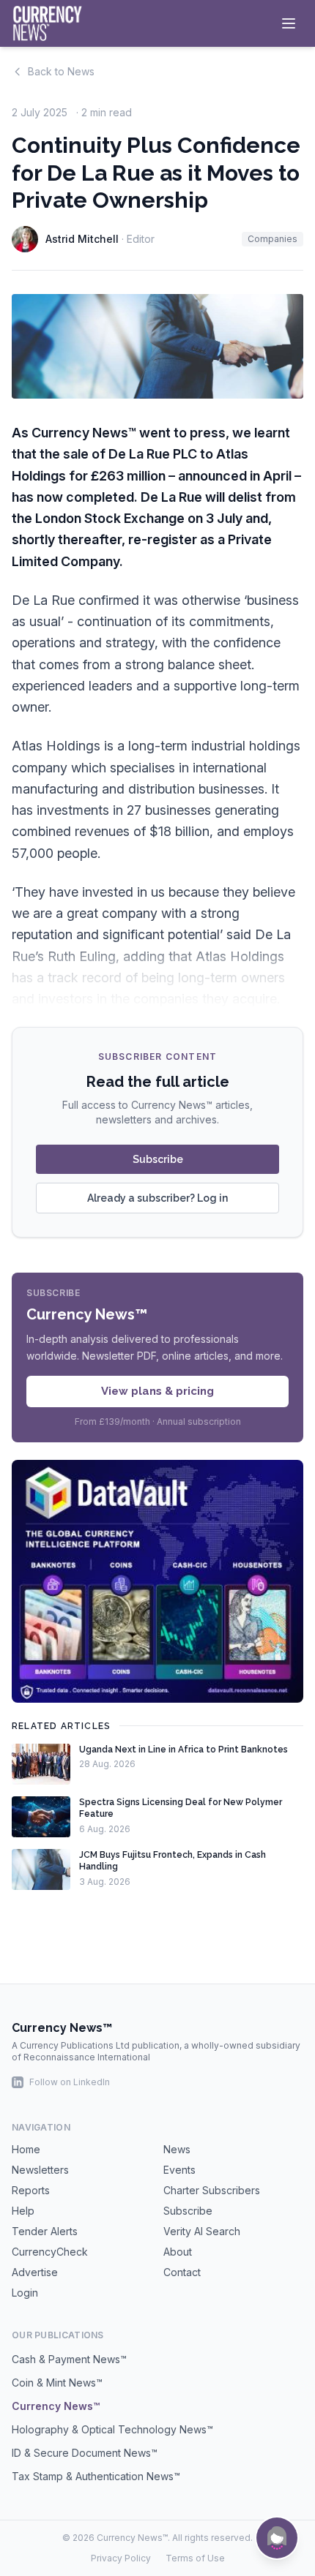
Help (23, 2211)
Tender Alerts (45, 2231)
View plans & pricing (157, 1391)
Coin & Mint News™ (57, 2383)
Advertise (35, 2272)
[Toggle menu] (289, 23)
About (178, 2252)
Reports (31, 2190)
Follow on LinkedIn (70, 2082)
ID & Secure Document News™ (85, 2453)
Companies (273, 239)
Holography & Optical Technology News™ (112, 2429)
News (177, 2149)
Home (26, 2149)
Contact (182, 2272)
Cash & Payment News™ (69, 2359)
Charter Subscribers (212, 2190)
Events (179, 2170)
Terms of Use (195, 2558)
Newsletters (40, 2170)
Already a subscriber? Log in (157, 1198)
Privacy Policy (121, 2558)
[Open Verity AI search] (277, 2538)
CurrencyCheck (50, 2252)
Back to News (61, 71)
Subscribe (158, 1159)
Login (25, 2293)
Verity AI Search (202, 2231)
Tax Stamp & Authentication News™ (96, 2476)
